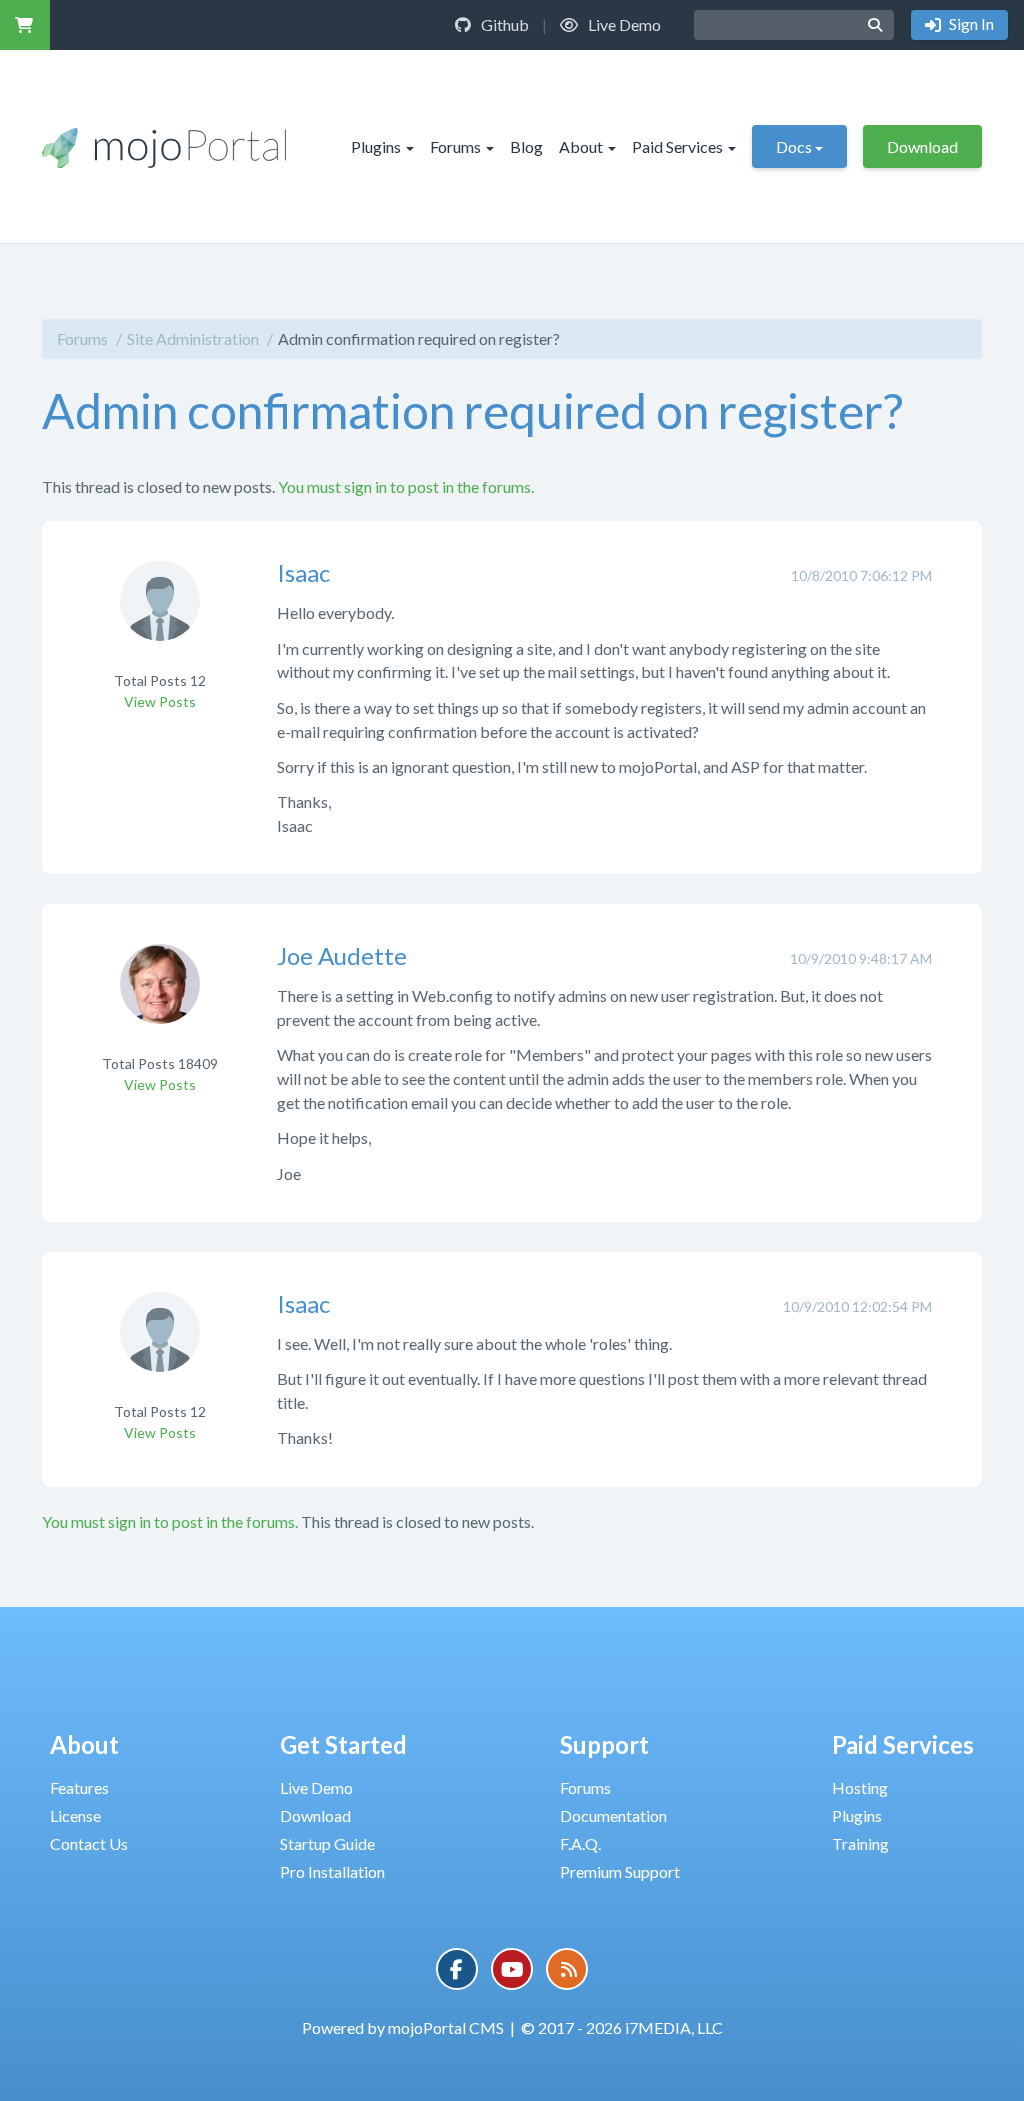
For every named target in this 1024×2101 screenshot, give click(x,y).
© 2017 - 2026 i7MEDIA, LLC (622, 2027)
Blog (526, 146)
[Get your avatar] (160, 614)
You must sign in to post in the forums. (406, 486)
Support (604, 1744)
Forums (455, 146)
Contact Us (89, 1843)
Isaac (303, 572)
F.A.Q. (580, 1843)
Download (922, 146)
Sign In (970, 23)
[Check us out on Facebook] (457, 1969)
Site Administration (193, 338)
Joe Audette (342, 955)
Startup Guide (327, 1843)
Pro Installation (332, 1871)
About (581, 146)
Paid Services (677, 146)
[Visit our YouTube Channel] (512, 1969)
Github (503, 24)
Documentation (613, 1815)
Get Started (343, 1744)
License (75, 1815)
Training (860, 1843)
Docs (794, 146)
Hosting (860, 1787)
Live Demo (623, 24)
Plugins (376, 146)
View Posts (160, 701)
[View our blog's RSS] (567, 1969)
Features (79, 1787)
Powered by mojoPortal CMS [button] (403, 2027)
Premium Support (620, 1871)
